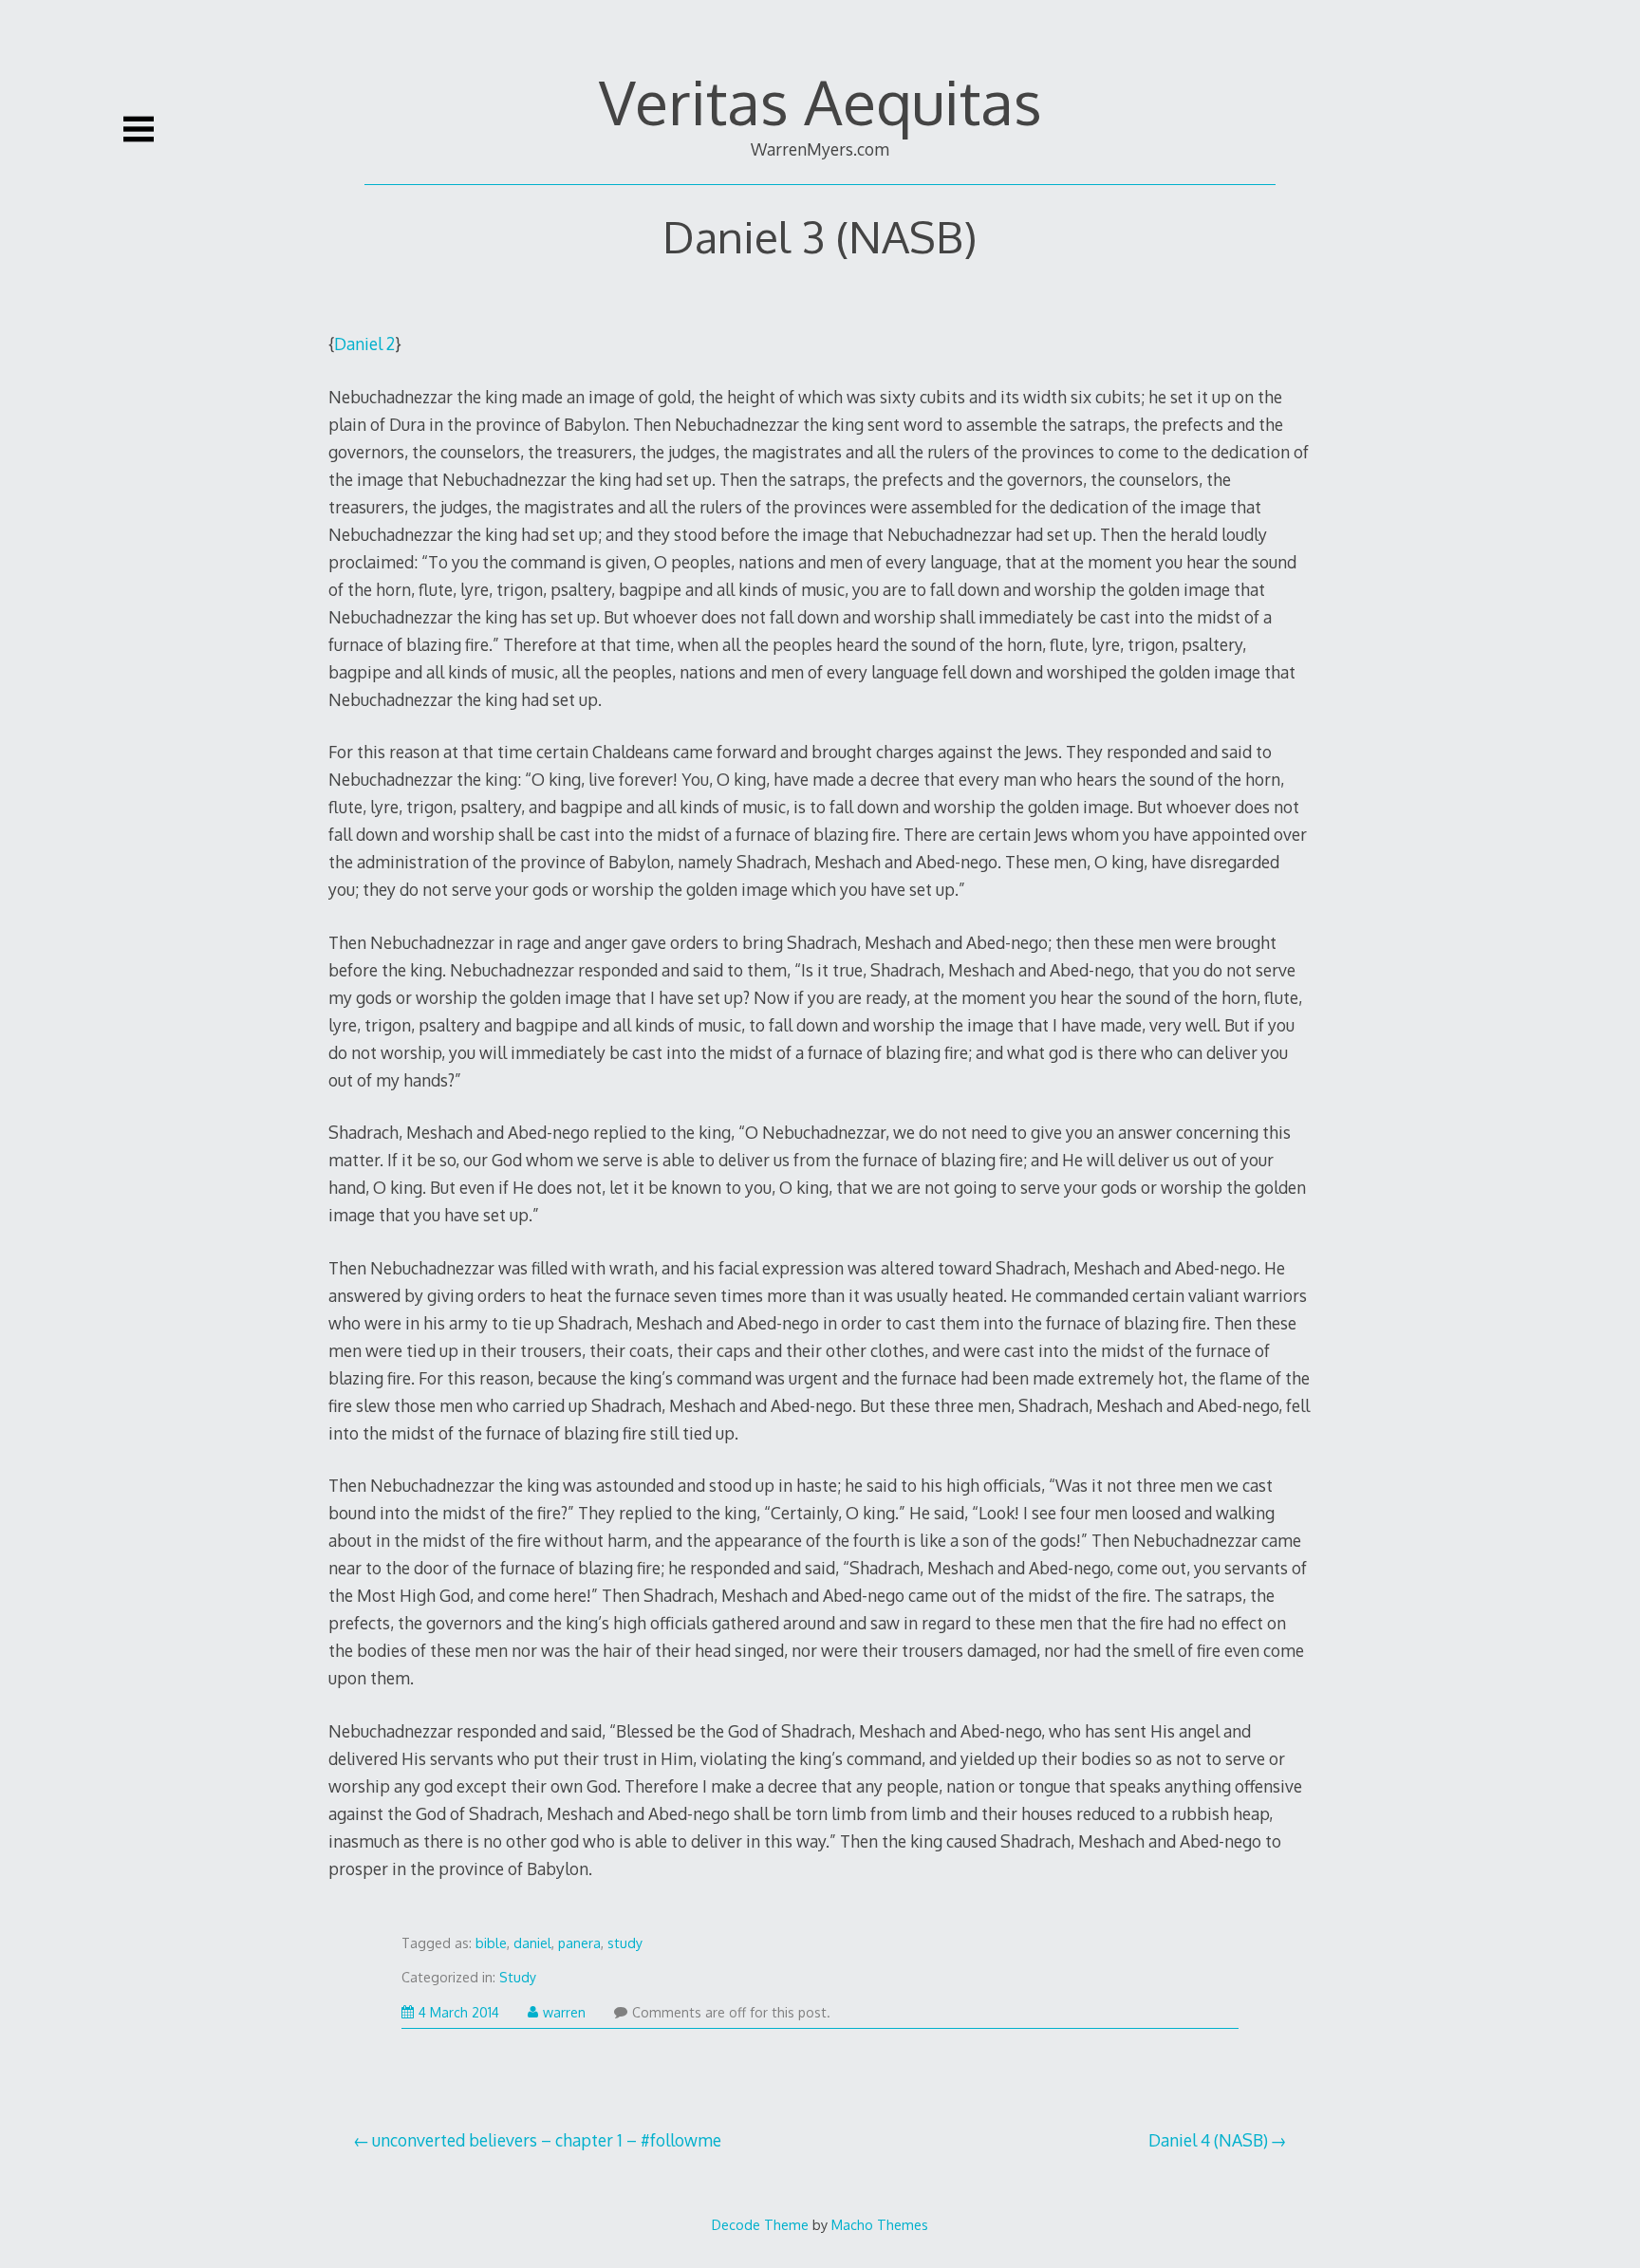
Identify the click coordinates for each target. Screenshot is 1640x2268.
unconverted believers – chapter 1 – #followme (547, 2140)
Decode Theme (760, 2224)
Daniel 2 (364, 344)
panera (579, 1943)
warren (564, 2012)
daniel (532, 1943)
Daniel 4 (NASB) (1208, 2140)
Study (518, 1977)
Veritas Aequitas (820, 101)
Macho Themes (880, 2224)
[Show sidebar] (139, 129)
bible (491, 1943)
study (625, 1943)
